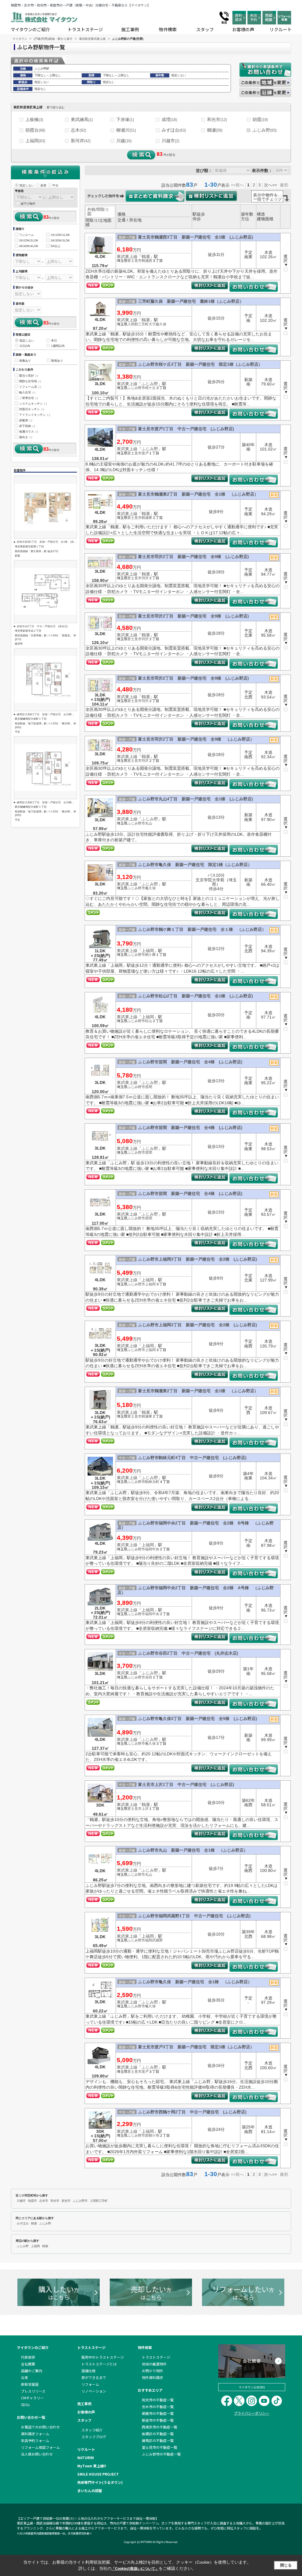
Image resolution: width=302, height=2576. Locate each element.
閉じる (286, 2565)
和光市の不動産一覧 (158, 2400)
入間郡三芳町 (138, 324)
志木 (78, 130)
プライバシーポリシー (252, 2413)
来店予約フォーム (35, 2440)
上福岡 (35, 141)
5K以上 (56, 246)
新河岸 (81, 141)
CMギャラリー (32, 2398)
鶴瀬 (215, 130)
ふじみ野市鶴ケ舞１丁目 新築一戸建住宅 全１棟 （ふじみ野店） (202, 929)
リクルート (281, 29)
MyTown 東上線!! (92, 2466)
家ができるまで (94, 2377)
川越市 (170, 141)
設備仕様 (88, 2371)
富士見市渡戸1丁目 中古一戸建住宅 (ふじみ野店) (186, 429)
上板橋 (34, 119)
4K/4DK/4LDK (29, 246)
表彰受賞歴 (30, 2384)
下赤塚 (125, 119)
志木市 (44, 2201)
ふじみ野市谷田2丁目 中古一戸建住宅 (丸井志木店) (188, 1653)
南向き (26, 437)
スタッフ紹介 (92, 2430)
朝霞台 (35, 130)
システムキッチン (33, 404)
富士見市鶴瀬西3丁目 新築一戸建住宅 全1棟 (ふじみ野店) (196, 237)
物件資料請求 (152, 2377)
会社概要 (28, 2364)
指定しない (27, 185)
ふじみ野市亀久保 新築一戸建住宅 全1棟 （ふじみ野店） (195, 1982)
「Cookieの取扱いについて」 (135, 2569)
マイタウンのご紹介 (30, 29)
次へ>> (270, 185)
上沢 (145, 1809)
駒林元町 (152, 1482)
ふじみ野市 (136, 388)
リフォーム (90, 2384)
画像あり (25, 361)
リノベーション (94, 2391)
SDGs (25, 2404)
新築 (43, 185)
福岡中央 (152, 1549)
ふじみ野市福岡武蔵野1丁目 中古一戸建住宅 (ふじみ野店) (194, 1916)
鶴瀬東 (147, 518)
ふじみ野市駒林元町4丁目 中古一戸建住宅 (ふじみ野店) (192, 1458)
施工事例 (130, 29)
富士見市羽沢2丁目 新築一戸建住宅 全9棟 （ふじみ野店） (196, 739)
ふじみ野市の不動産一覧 (161, 2454)
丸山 (149, 823)
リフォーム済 (30, 387)
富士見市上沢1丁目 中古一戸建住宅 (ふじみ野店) (186, 1784)
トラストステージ (85, 29)
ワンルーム (27, 235)
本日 (54, 341)
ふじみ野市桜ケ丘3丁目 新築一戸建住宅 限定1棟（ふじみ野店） (200, 364)
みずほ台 (174, 130)
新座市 (66, 2201)
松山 (149, 1021)
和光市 (217, 119)
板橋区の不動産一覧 (158, 2434)
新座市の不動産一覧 (158, 2420)
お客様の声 (243, 29)
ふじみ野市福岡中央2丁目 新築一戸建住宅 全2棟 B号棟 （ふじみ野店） (196, 1525)
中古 (55, 185)
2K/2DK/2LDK (29, 240)
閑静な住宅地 (30, 381)
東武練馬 (82, 119)
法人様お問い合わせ (37, 2454)
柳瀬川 (126, 130)
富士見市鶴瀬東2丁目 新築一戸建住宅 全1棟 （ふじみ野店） (198, 494)
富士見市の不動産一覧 (160, 2447)
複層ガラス (29, 432)
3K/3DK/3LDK (60, 240)
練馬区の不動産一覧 (158, 2440)
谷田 (149, 1677)
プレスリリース (33, 2391)
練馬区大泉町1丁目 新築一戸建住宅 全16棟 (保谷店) (50, 714)
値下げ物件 (28, 204)
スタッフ (205, 29)
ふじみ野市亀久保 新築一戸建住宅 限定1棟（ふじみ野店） (195, 865)
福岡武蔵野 (154, 1940)
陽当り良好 (29, 376)
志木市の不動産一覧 (158, 2407)
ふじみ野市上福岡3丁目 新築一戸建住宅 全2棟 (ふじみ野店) (198, 1259)
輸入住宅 (27, 392)
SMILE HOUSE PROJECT (98, 2474)
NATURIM (86, 2457)
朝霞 (260, 119)
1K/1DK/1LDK (60, 235)
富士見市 (134, 261)
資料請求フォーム (35, 2434)
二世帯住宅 (29, 398)
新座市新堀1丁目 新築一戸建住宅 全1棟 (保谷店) (48, 542)
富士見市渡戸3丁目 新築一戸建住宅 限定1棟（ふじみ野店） (196, 2047)
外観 (91, 209)
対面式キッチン (32, 409)
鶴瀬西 (147, 261)
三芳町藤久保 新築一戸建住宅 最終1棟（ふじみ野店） (191, 301)
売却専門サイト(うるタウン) (100, 2482)
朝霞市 (32, 2201)
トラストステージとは (99, 2364)
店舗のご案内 (32, 2371)
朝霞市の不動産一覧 (158, 2413)
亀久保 (150, 888)
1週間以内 (58, 346)
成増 (169, 119)
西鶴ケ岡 (152, 2135)
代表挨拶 (28, 2357)
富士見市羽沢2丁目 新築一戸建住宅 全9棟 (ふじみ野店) (193, 557)
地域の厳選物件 (154, 2364)
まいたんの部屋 (90, 2490)
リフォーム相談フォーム (40, 2447)
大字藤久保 (157, 324)
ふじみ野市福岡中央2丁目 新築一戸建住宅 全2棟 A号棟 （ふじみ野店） (196, 1590)
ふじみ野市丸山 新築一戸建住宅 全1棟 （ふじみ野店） (193, 1850)
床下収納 (27, 426)
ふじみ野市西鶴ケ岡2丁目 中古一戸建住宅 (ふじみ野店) (192, 2112)
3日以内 (25, 346)
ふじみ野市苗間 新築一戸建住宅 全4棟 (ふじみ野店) (190, 1062)
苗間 (149, 1087)
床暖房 (26, 420)
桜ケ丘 (150, 388)
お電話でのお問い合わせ (40, 2427)
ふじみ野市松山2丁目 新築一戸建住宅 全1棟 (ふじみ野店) (196, 996)
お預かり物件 (152, 2371)
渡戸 (145, 453)
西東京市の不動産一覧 (160, 2427)
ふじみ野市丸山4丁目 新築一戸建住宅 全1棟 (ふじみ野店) (196, 799)
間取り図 (98, 212)
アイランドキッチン (35, 415)
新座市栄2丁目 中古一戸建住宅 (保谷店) (42, 626)
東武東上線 (127, 256)
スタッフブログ (94, 2437)
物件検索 (168, 29)
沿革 (24, 2377)
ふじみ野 (265, 130)
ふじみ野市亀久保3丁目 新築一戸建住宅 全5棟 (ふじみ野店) (198, 1719)
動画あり (57, 361)
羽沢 (145, 578)
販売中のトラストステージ (103, 2357)
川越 (124, 141)
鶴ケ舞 (150, 955)
